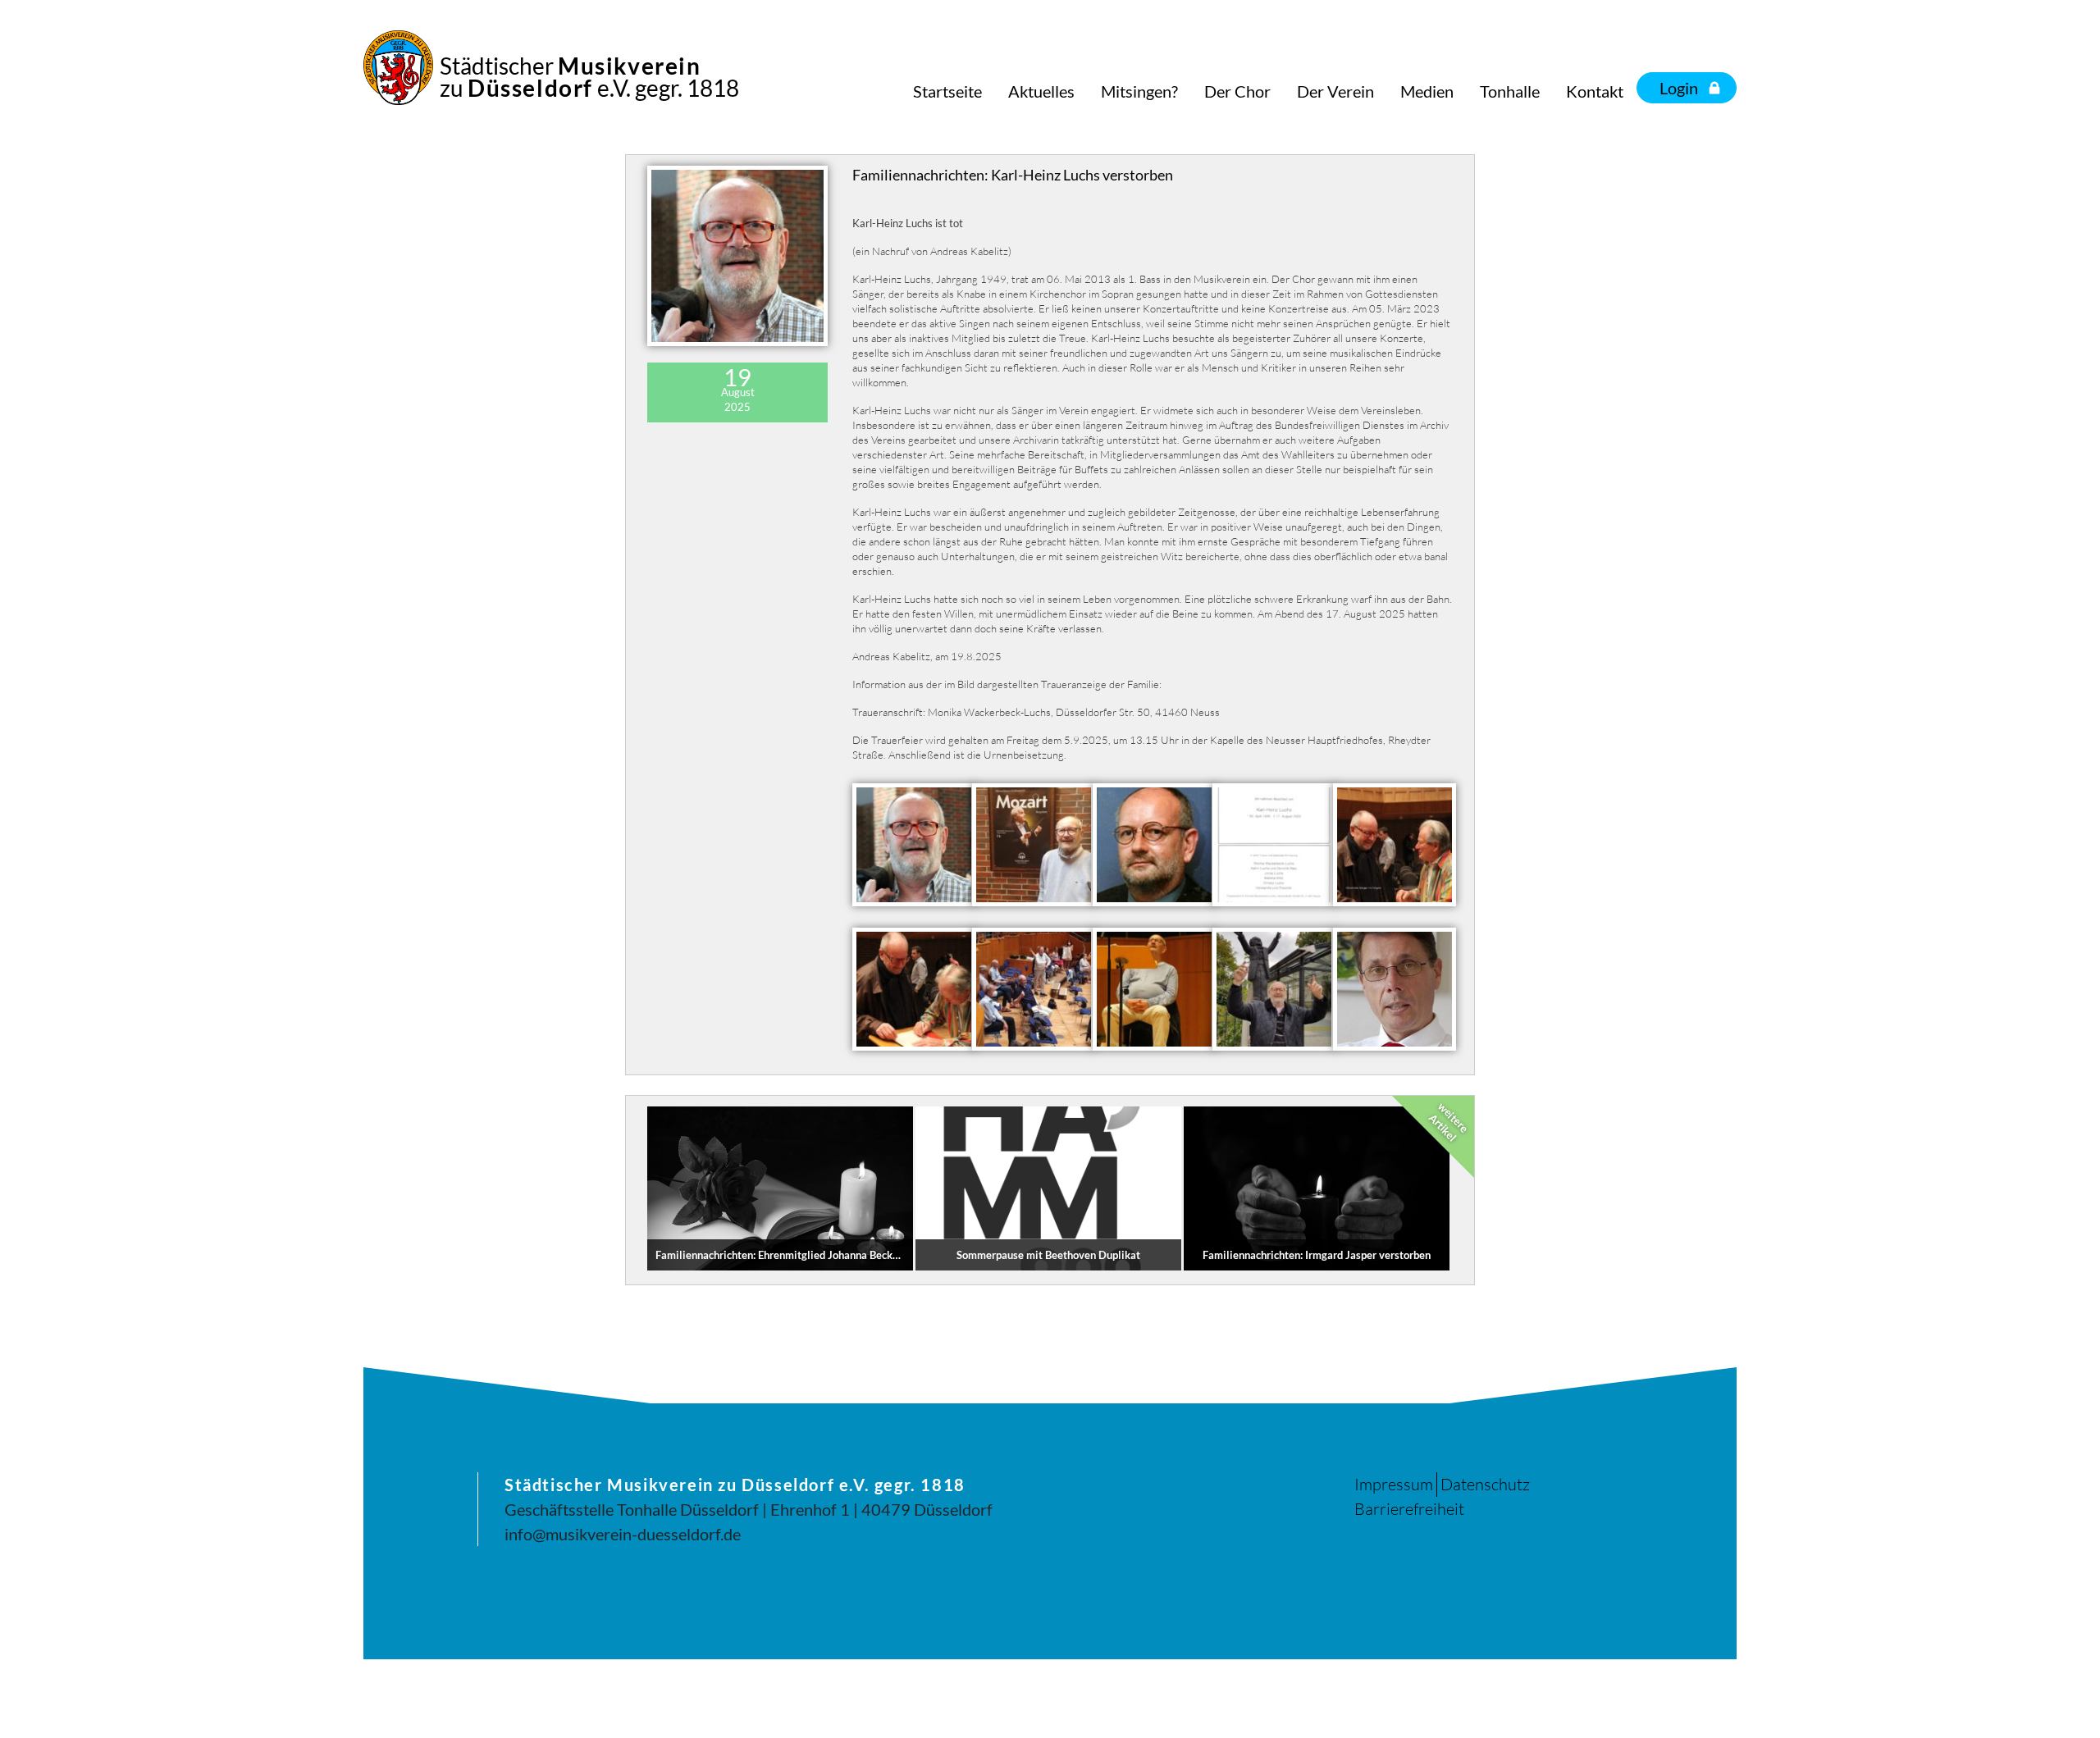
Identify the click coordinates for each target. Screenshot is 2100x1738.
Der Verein (1335, 91)
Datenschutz (1485, 1484)
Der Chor (1237, 91)
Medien (1427, 91)
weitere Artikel (1449, 1122)
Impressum (1394, 1484)
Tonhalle (1510, 91)
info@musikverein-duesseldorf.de (623, 1534)
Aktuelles (1041, 91)
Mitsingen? (1139, 91)
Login (1679, 88)
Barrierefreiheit (1409, 1509)
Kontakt (1595, 91)
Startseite (947, 91)
